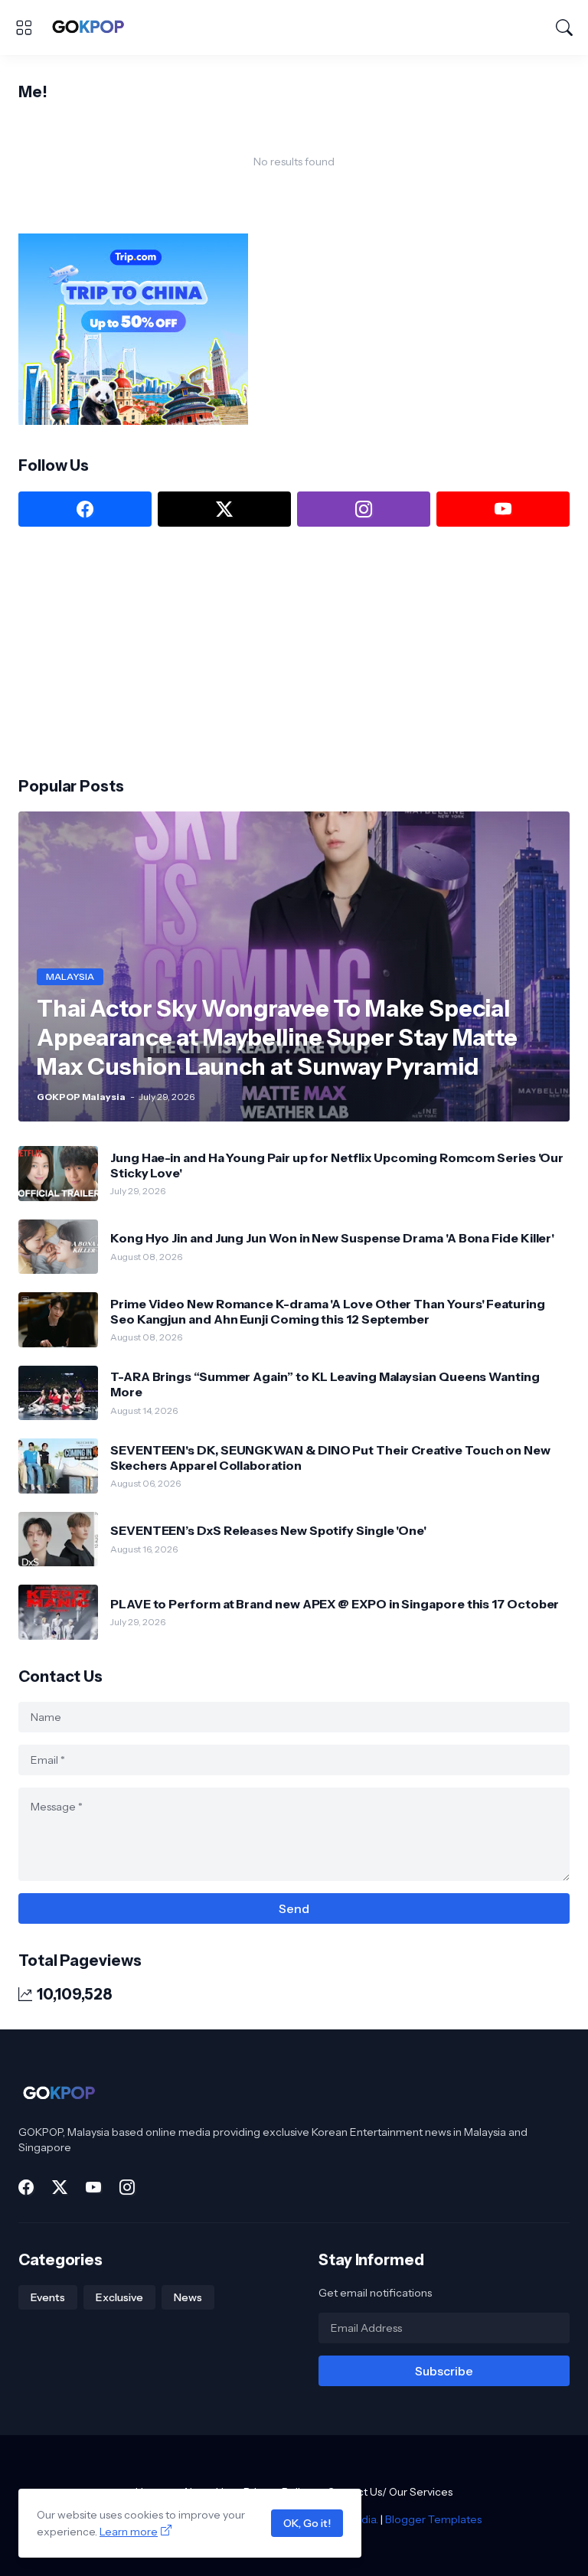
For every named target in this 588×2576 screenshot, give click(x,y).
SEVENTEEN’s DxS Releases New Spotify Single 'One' (268, 1530)
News (188, 2297)
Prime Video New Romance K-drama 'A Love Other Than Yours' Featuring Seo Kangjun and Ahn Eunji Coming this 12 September (328, 1311)
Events (48, 2297)
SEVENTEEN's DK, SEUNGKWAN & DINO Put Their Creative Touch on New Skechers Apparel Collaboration (330, 1458)
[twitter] (224, 509)
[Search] (564, 28)
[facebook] (85, 509)
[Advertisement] (133, 650)
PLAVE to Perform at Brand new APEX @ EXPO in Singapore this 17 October (335, 1604)
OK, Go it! (307, 2523)
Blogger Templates (433, 2519)
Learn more (129, 2532)
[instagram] (364, 509)
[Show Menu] (24, 28)
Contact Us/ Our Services (390, 2492)
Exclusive (119, 2297)
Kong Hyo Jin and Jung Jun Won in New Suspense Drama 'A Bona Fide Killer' (332, 1238)
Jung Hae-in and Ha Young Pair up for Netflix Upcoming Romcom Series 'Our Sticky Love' (337, 1165)
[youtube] (503, 509)
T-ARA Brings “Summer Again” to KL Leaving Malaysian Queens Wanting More (325, 1384)
